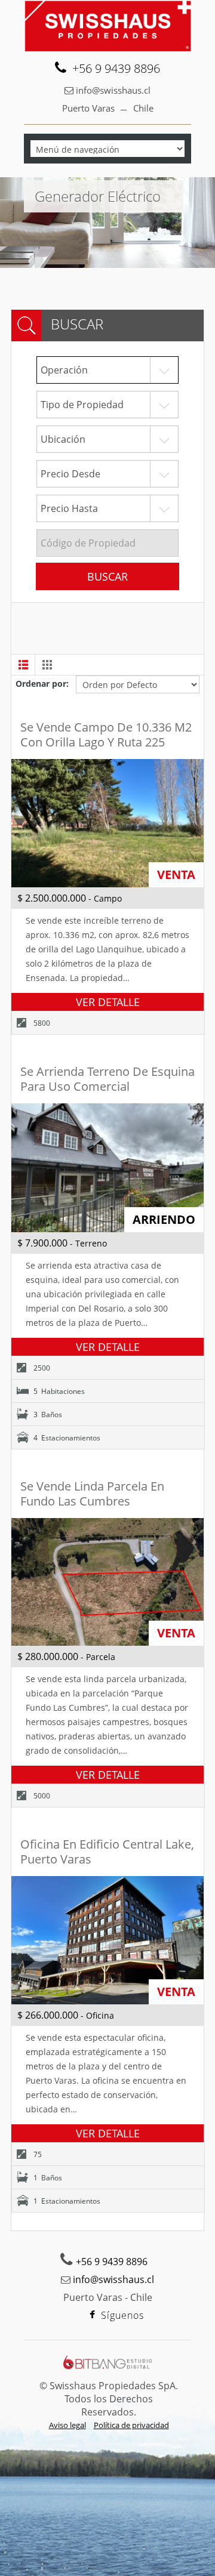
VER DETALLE (108, 1002)
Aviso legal (67, 2425)
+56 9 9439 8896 (116, 69)
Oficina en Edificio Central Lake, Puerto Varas (107, 1852)
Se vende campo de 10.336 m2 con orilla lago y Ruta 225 (106, 735)
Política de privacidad (131, 2425)
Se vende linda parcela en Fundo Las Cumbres (92, 1494)
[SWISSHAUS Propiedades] (107, 26)
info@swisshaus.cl (113, 90)
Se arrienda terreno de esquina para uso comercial (107, 1079)
